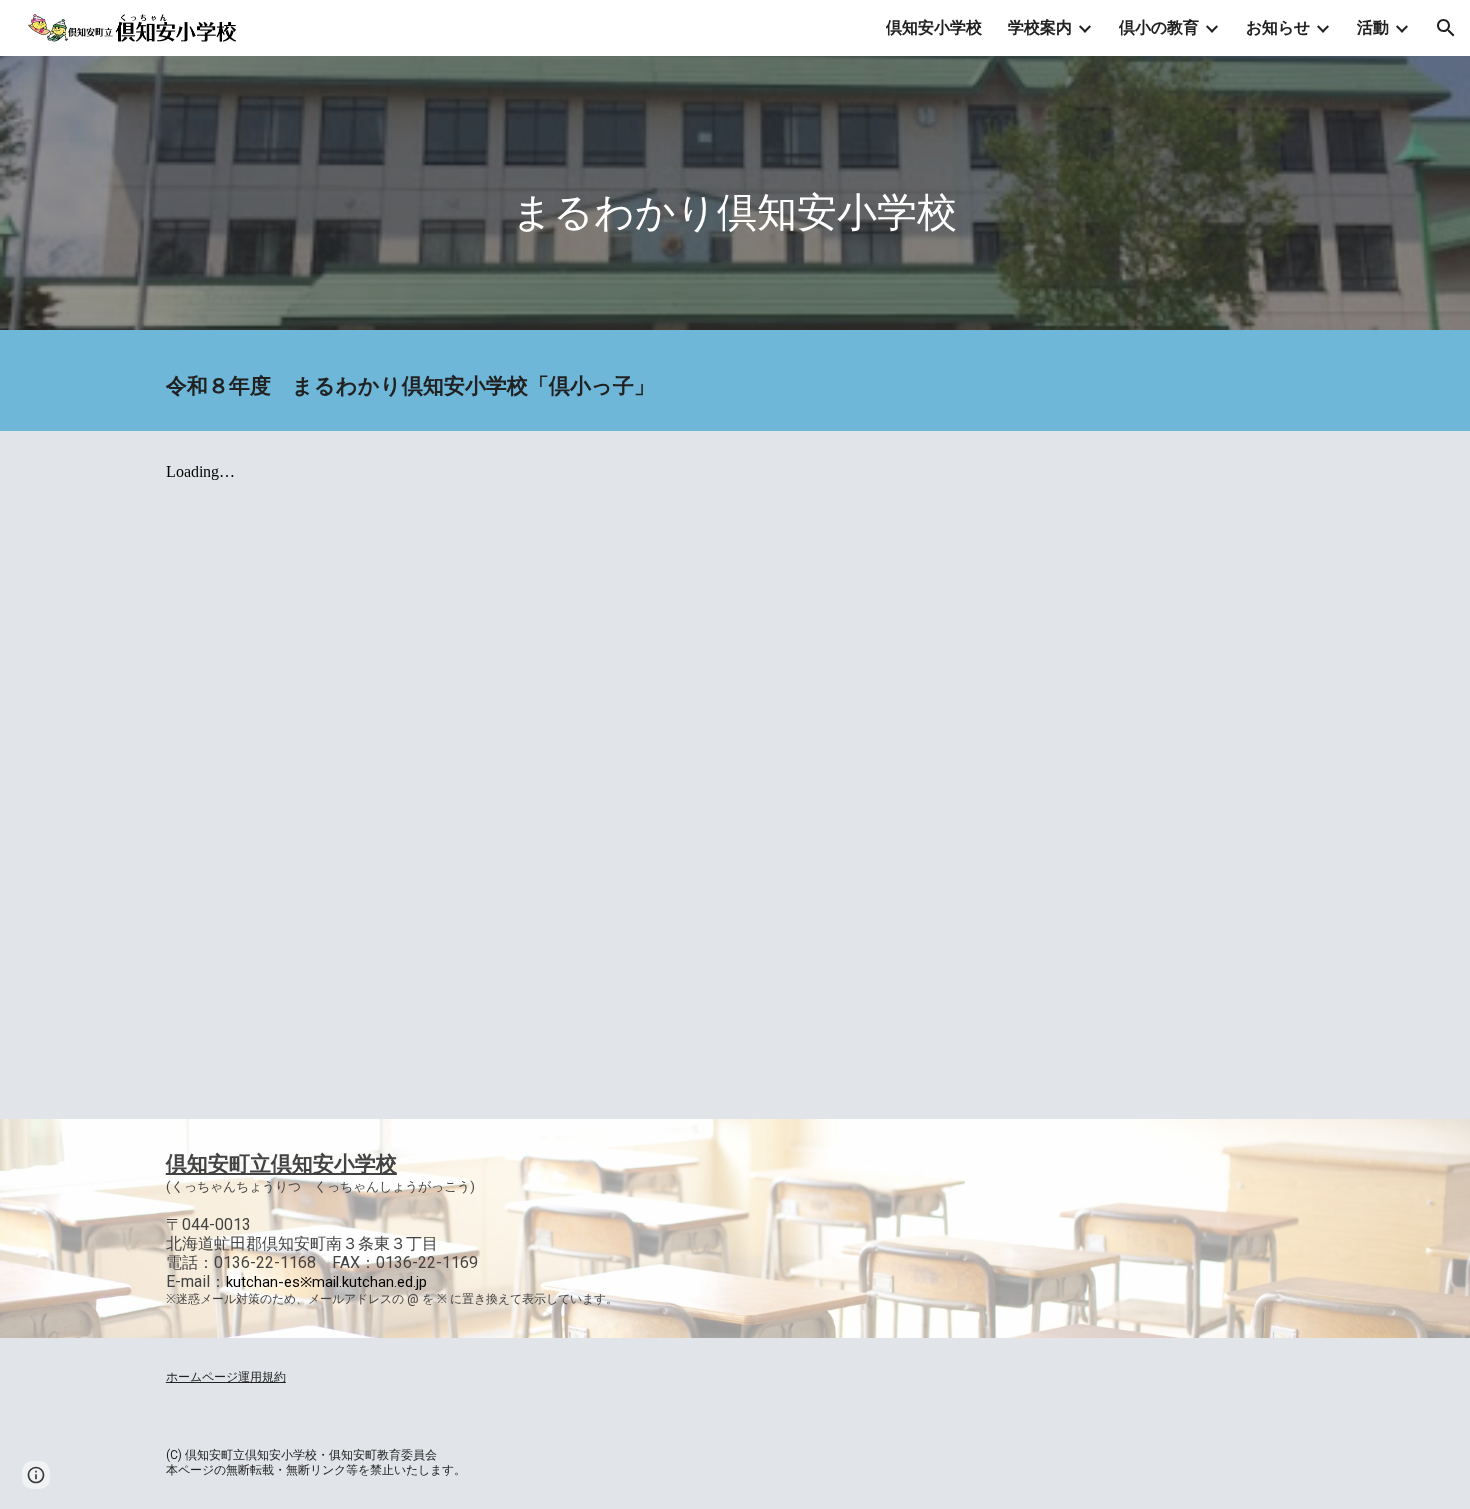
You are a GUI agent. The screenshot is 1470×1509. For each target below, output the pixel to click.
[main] (735, 198)
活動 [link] (1373, 27)
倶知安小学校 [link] (934, 27)
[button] (1446, 28)
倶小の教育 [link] (1159, 27)
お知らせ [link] (1278, 27)
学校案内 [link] (1040, 27)
